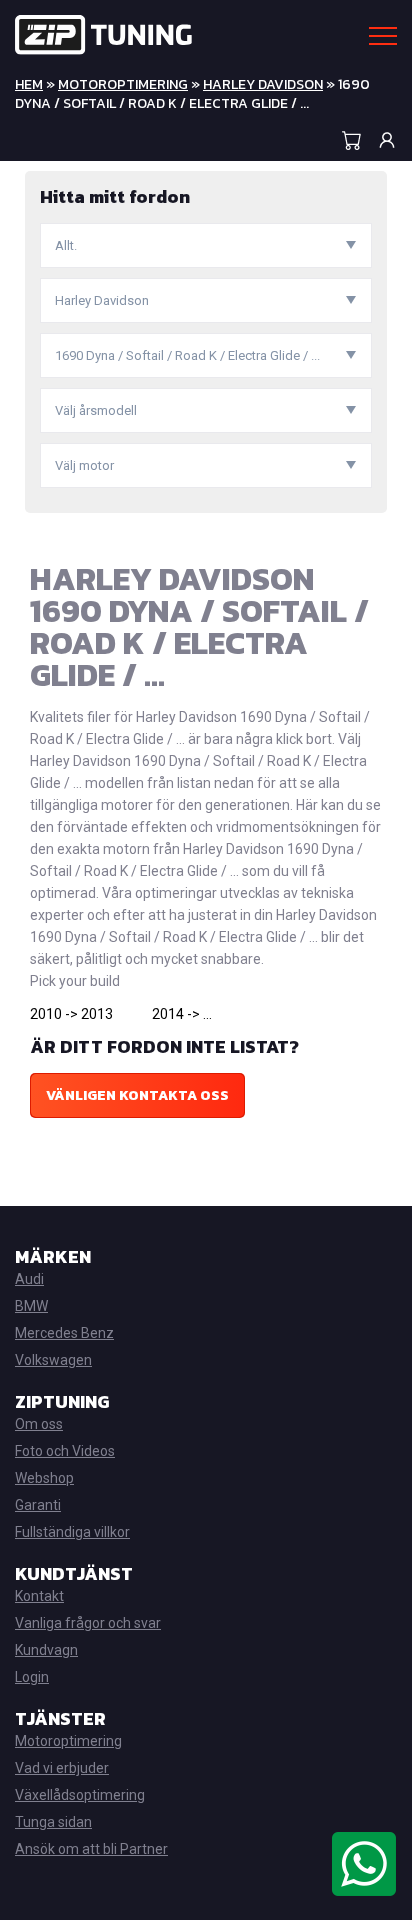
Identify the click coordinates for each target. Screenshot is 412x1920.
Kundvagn (46, 1650)
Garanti (38, 1505)
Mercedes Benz (64, 1333)
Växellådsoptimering (80, 1795)
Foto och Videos (65, 1451)
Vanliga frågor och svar (88, 1623)
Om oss (39, 1424)
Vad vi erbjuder (62, 1768)
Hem (29, 84)
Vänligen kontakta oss (137, 1095)
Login (32, 1677)
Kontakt (39, 1596)
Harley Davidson (263, 84)
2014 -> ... (182, 1014)
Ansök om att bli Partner (91, 1849)
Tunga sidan (53, 1822)
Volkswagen (53, 1360)
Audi (29, 1279)
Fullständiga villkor (72, 1532)
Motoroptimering (123, 84)
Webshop (44, 1478)
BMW (31, 1306)
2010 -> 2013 (71, 1014)
